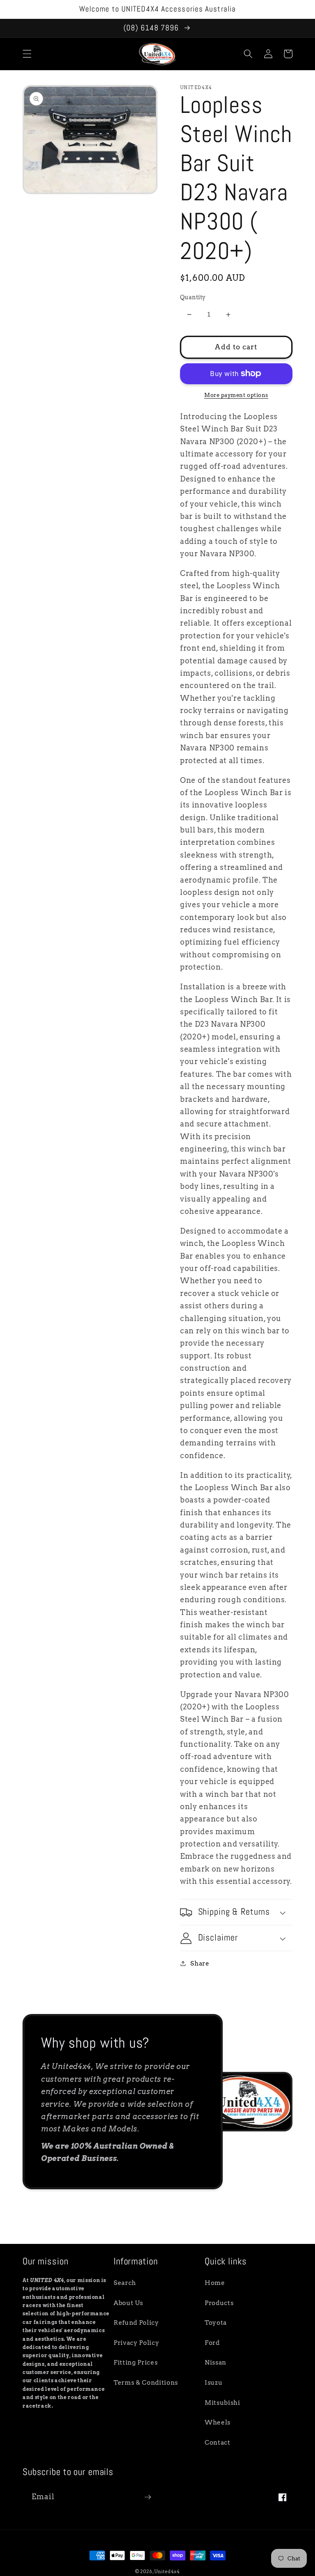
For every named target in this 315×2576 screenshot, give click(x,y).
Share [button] (200, 1963)
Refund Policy (136, 2323)
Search (125, 2283)
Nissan (216, 2362)
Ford (212, 2343)
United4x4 (167, 2571)
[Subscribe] (148, 2497)
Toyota (216, 2323)
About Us (128, 2303)
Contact (218, 2442)
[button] (27, 54)
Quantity (193, 297)
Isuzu (213, 2382)
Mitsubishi (223, 2403)
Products (219, 2303)
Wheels (218, 2422)
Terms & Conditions (146, 2382)
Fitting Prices (136, 2362)
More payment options (236, 395)
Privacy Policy (136, 2343)
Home (215, 2283)
